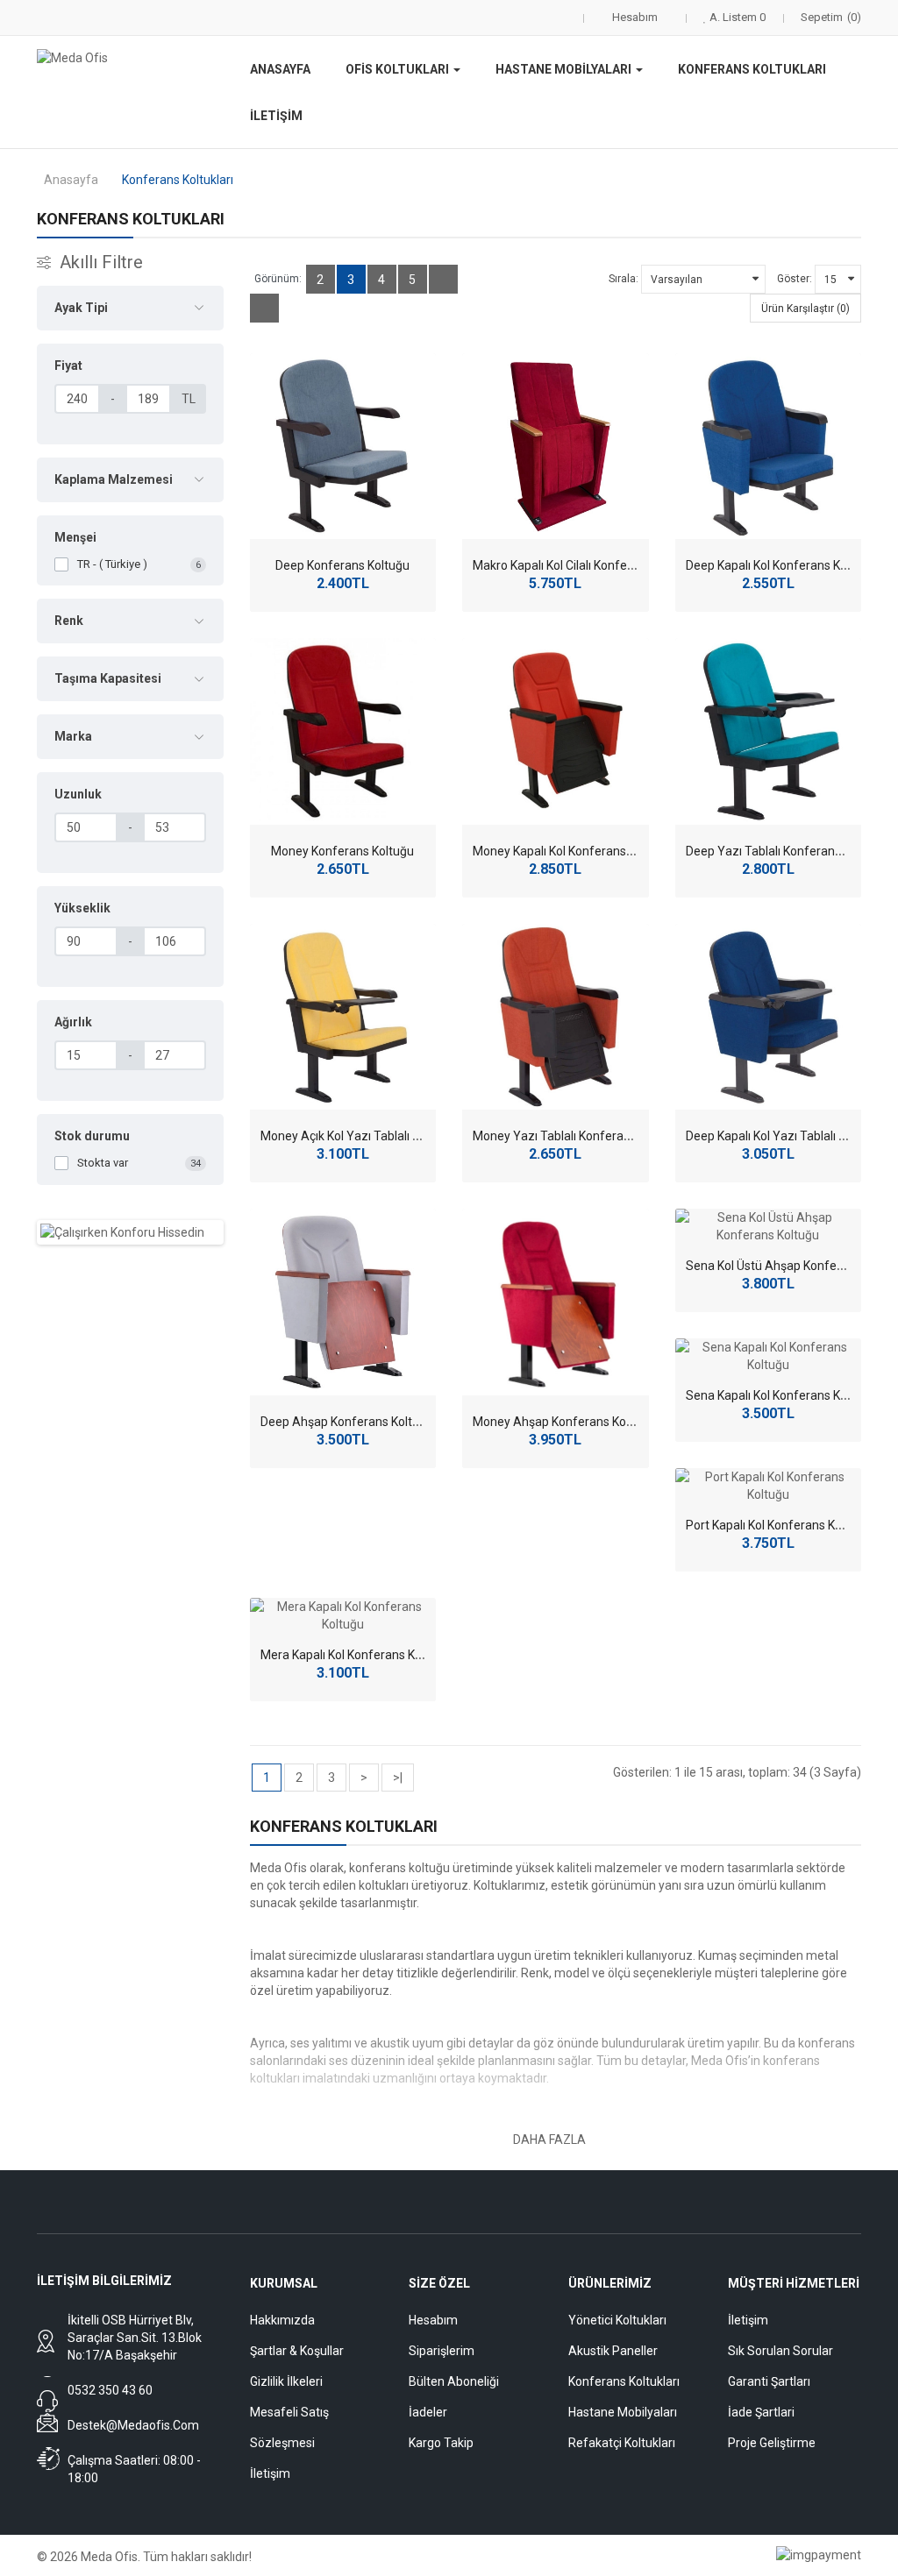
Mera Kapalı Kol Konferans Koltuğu (355, 1655)
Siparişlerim (442, 2351)
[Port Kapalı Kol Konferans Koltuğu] (769, 1486)
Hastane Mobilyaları (623, 2412)
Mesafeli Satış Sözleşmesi (289, 2427)
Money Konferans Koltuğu (342, 851)
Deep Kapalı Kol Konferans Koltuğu (780, 565)
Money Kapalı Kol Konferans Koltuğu (572, 851)
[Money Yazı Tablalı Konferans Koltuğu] (556, 1017)
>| (398, 1778)
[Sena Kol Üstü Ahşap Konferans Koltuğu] (769, 1226)
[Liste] (443, 279)
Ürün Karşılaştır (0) (805, 309)
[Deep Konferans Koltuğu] (343, 447)
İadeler (428, 2412)
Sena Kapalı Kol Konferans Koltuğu (780, 1395)
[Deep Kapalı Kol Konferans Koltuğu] (769, 447)
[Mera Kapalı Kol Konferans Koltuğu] (343, 1615)
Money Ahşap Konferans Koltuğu (563, 1422)
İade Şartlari (761, 2412)
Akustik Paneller (613, 2351)
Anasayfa (71, 180)
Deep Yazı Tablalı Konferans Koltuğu (786, 851)
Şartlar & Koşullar (297, 2351)
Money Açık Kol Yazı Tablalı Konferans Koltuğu (388, 1136)
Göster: (795, 279)
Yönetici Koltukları (617, 2320)
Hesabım (433, 2320)
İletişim (270, 2473)
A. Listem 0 (736, 17)
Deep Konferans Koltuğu (342, 565)
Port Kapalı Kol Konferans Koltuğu (778, 1525)
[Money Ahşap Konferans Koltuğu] (556, 1302)
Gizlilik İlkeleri (286, 2381)
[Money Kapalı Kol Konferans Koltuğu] (556, 731)
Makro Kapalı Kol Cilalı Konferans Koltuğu (584, 565)
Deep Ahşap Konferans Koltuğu (347, 1422)
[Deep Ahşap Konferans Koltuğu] (343, 1302)
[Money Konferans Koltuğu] (343, 731)
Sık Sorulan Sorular (780, 2351)
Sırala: (624, 279)
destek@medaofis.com (133, 2425)
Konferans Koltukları (178, 180)
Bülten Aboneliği (454, 2381)
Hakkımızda (282, 2320)
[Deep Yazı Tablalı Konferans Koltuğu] (769, 731)
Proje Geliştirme (772, 2443)
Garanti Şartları (769, 2381)
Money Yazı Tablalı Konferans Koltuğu (577, 1136)
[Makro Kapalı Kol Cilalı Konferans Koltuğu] (556, 447)
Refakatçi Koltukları (622, 2443)
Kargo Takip (441, 2443)
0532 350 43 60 (110, 2390)
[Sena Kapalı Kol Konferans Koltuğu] (769, 1356)
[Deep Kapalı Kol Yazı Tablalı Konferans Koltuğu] (769, 1017)
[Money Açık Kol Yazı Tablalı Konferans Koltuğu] (343, 1017)
